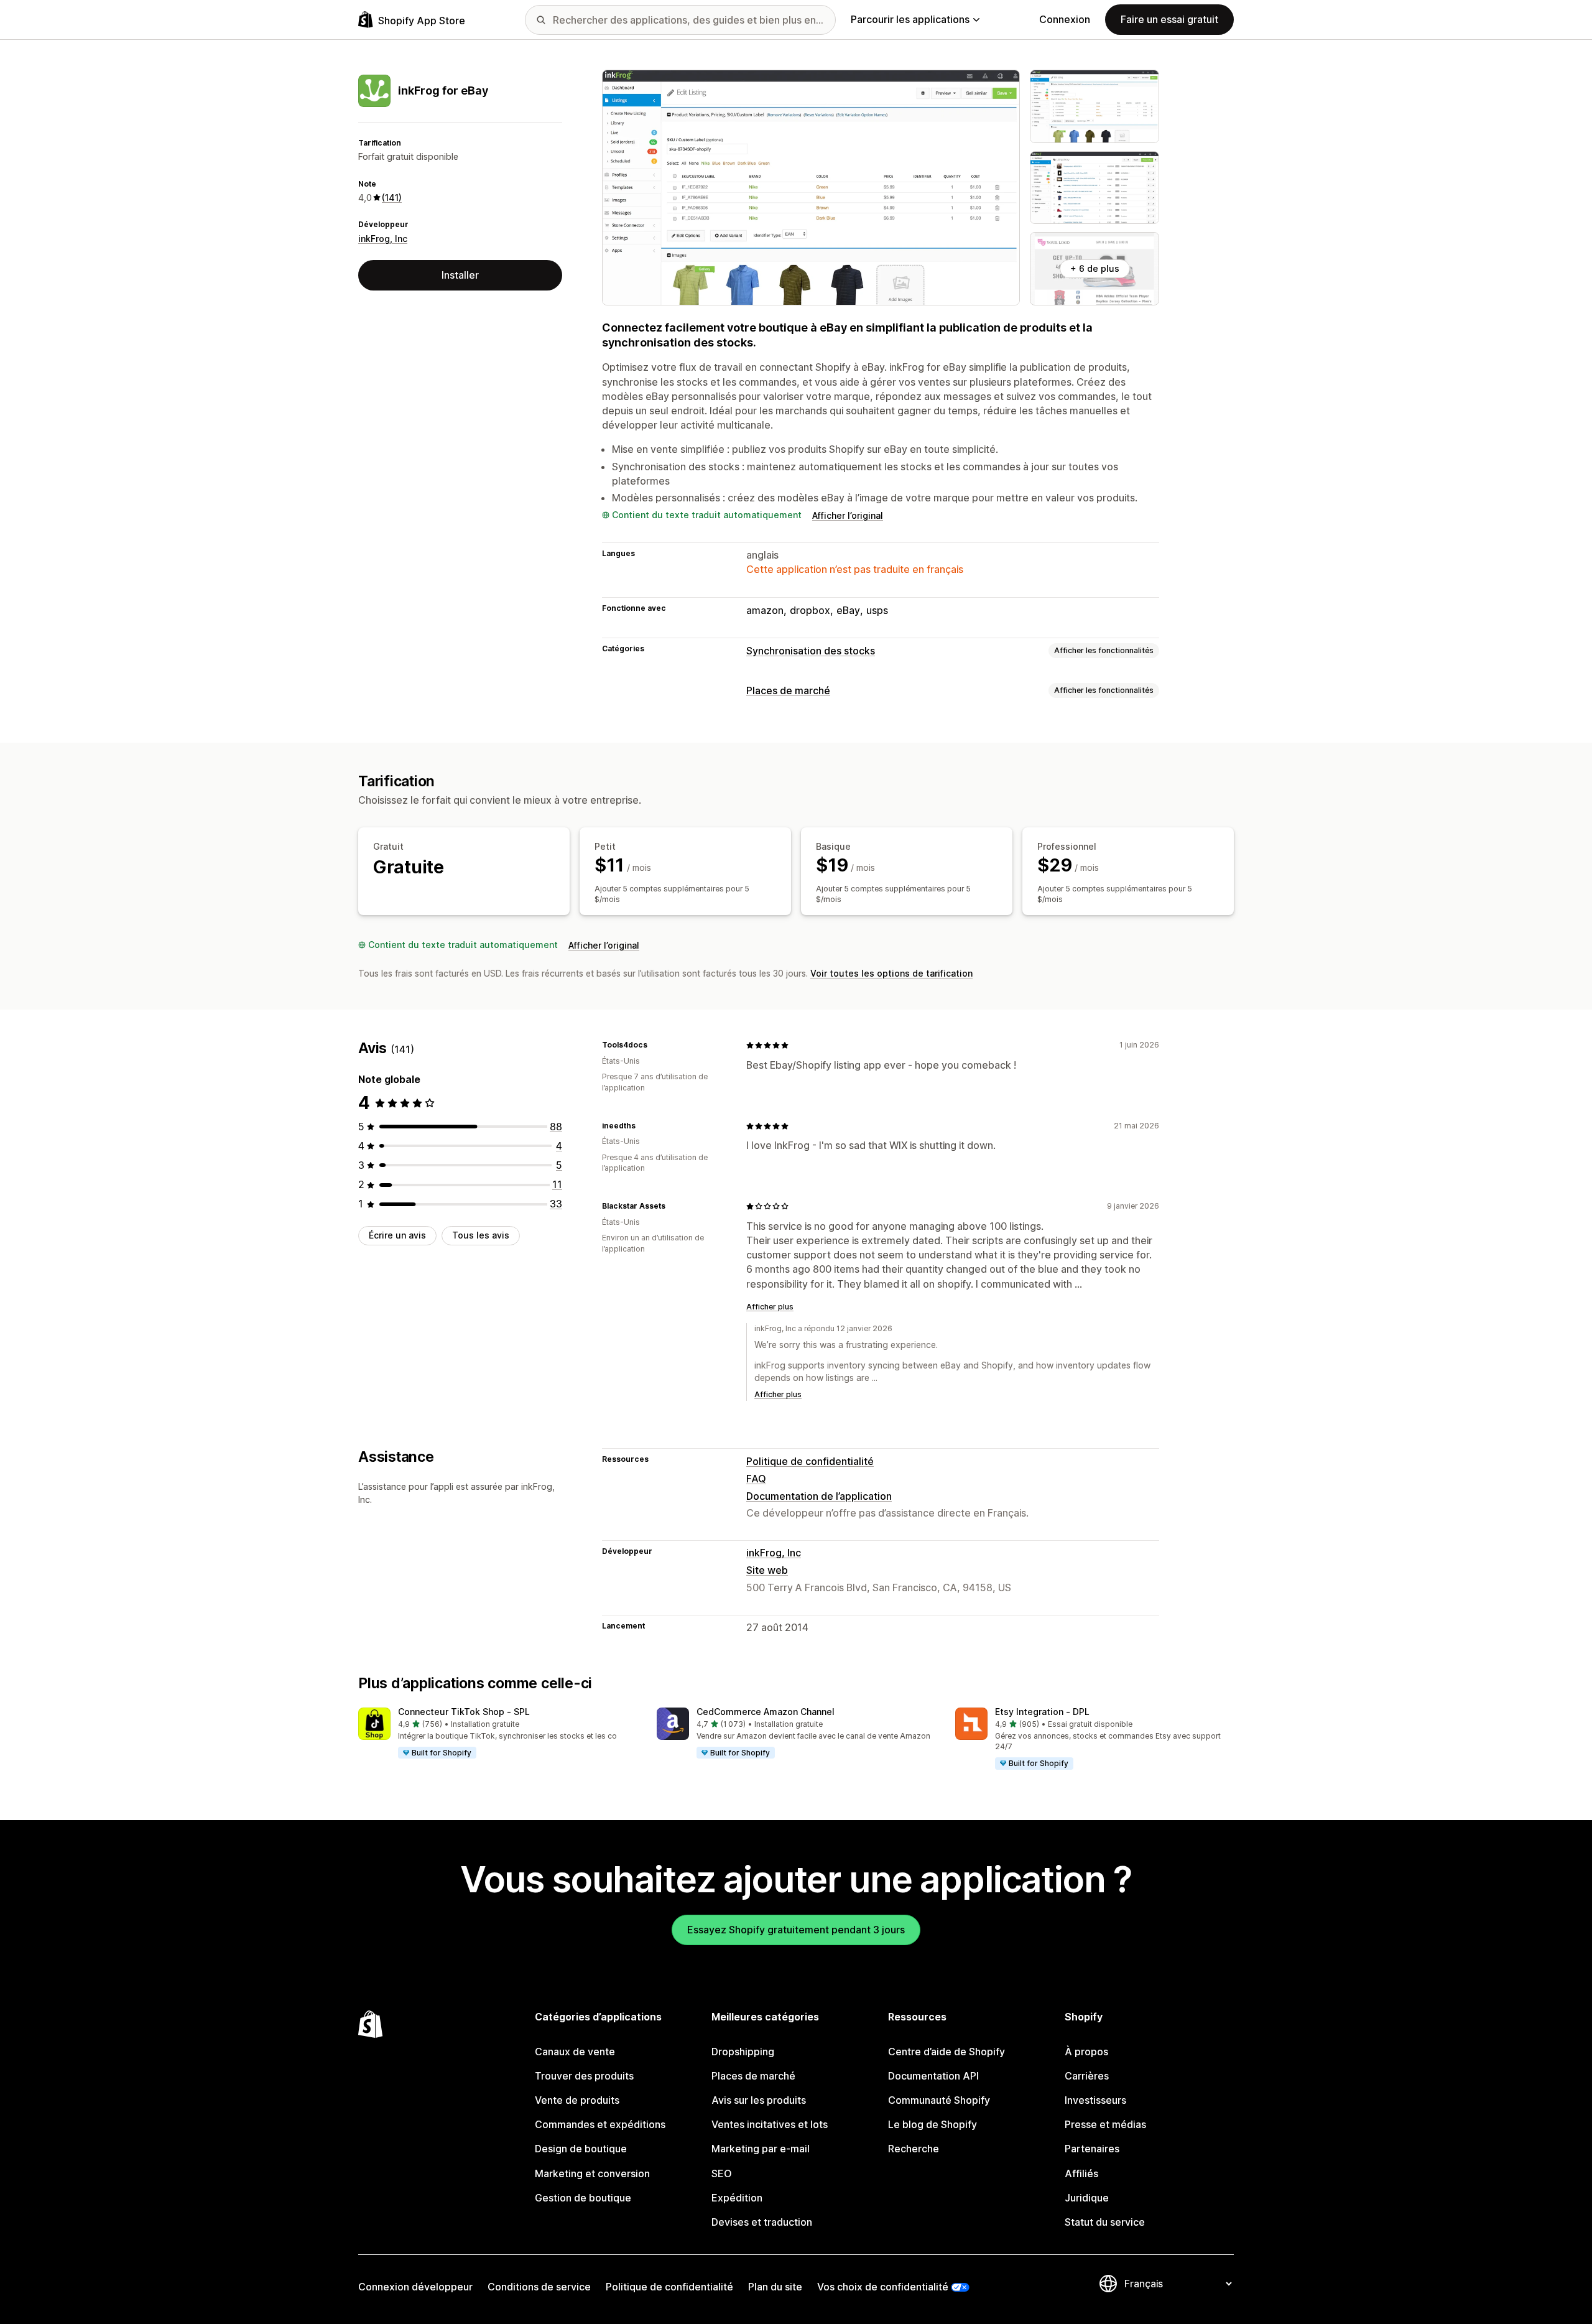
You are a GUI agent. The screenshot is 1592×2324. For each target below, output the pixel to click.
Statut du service (1105, 2222)
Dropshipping (743, 2052)
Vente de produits (577, 2100)
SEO (722, 2173)
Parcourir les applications (910, 19)
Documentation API (933, 2076)
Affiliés (1081, 2173)
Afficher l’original (848, 515)
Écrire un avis (397, 1235)
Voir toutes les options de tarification (891, 973)
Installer (460, 275)
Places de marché (788, 690)
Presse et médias (1105, 2124)
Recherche (914, 2149)
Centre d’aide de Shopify (946, 2052)
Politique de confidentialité (810, 1461)
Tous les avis (481, 1235)
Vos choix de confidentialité (883, 2287)
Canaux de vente (575, 2052)
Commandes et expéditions (600, 2124)
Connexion (1065, 19)
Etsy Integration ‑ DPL (1042, 1712)
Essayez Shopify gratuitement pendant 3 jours (796, 1930)
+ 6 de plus (1095, 268)
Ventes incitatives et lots (770, 2124)
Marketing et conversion (592, 2173)
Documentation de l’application (819, 1496)
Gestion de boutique (583, 2198)
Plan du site (775, 2287)
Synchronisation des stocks (811, 651)
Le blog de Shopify (933, 2124)
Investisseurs (1095, 2100)
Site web (767, 1570)
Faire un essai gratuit (1169, 19)
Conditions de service (539, 2287)
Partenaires (1092, 2149)
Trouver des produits (584, 2076)
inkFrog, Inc (383, 239)
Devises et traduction (762, 2222)
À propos (1086, 2052)
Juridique (1087, 2198)
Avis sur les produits (759, 2100)
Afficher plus (770, 1307)
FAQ (756, 1479)
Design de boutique (581, 2149)
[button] (497, 1734)
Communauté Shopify (939, 2100)
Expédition (737, 2198)
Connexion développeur (415, 2287)
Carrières (1087, 2076)
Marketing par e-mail (761, 2149)
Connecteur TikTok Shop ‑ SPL (464, 1712)
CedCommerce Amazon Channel (766, 1712)
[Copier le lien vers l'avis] (655, 1045)
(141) (392, 198)
